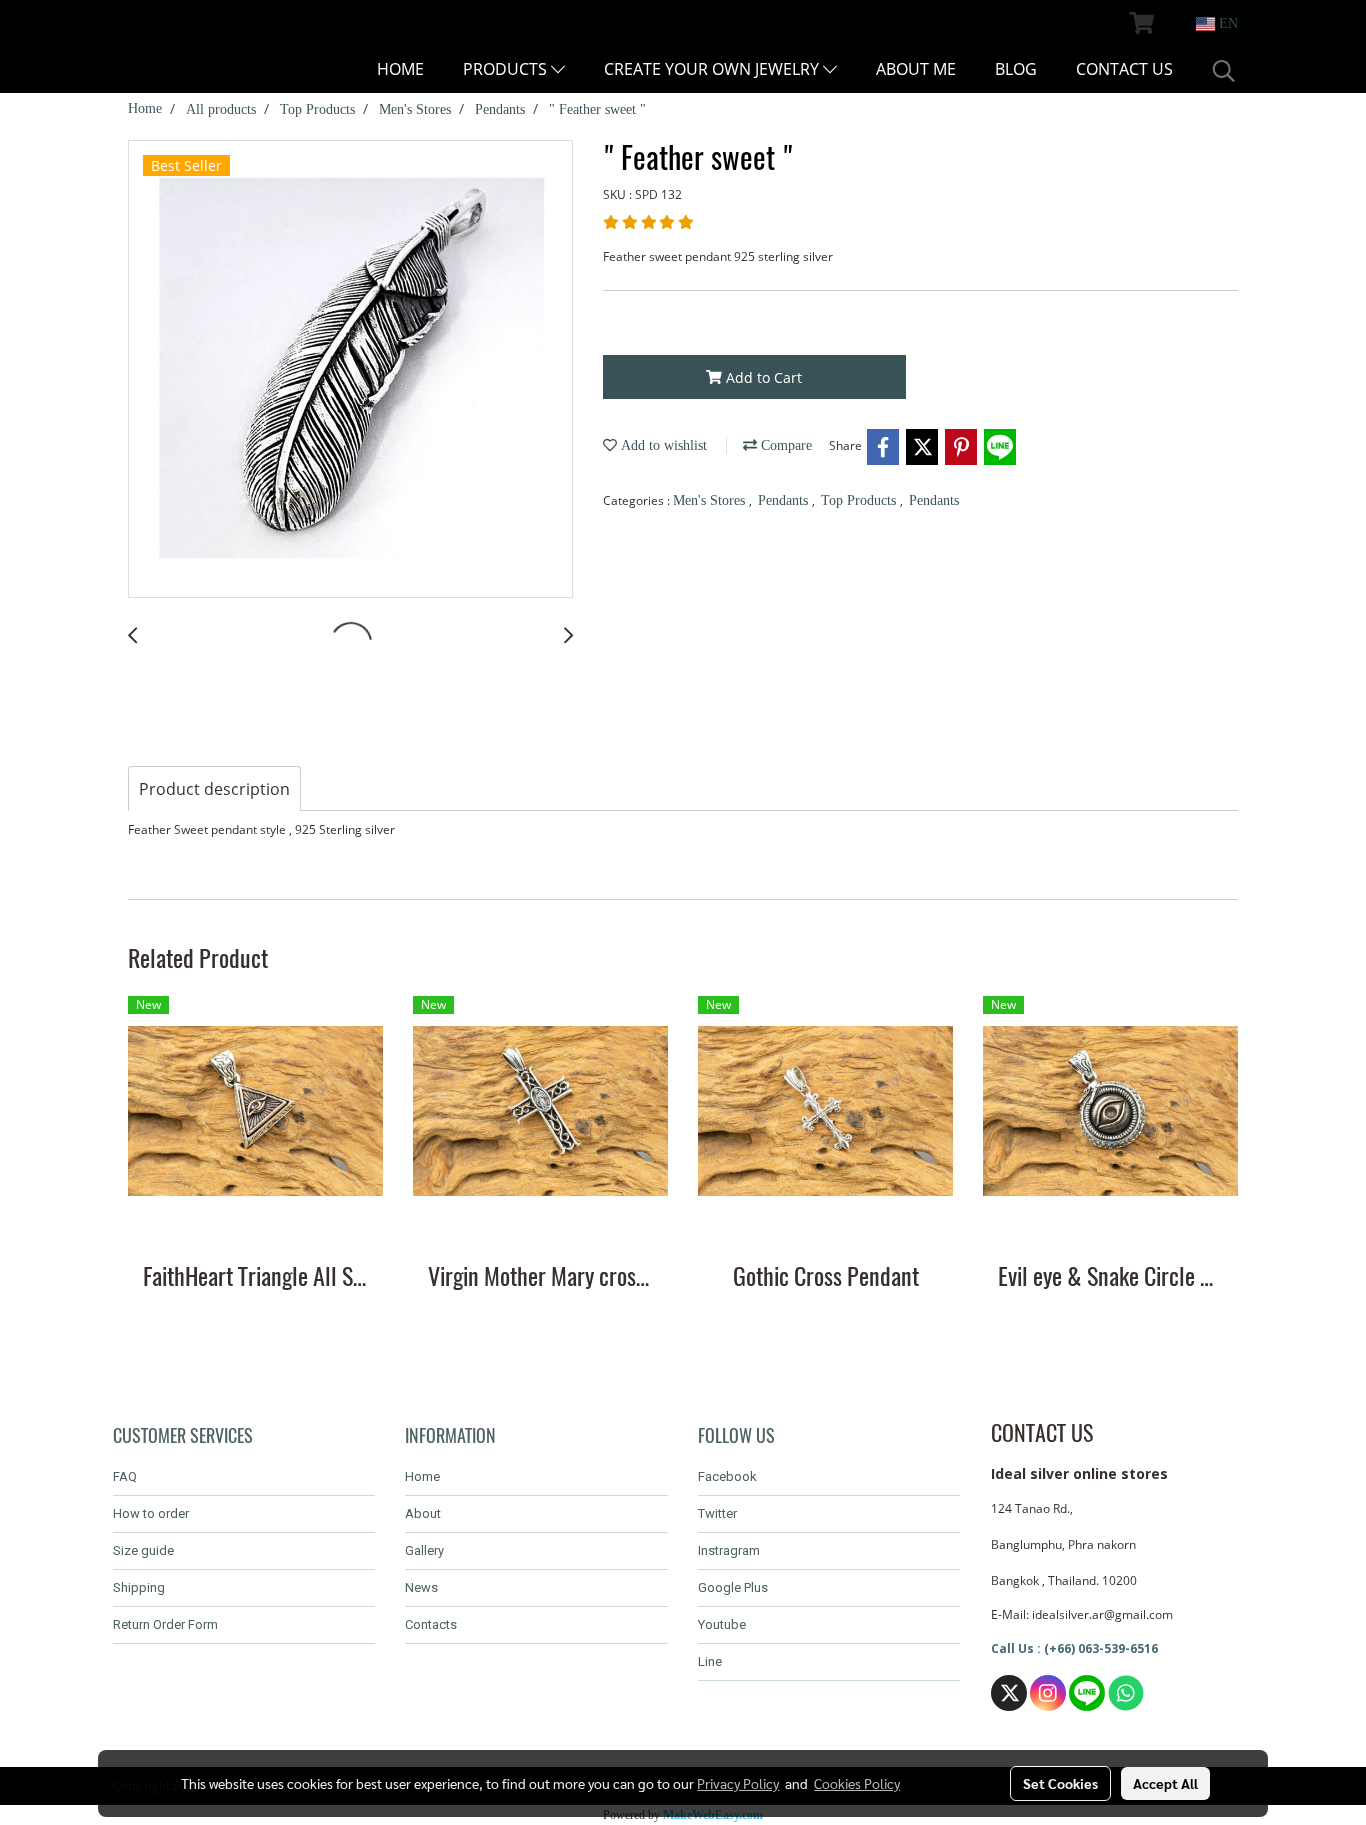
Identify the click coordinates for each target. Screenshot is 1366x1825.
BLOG (1016, 69)
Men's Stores (711, 500)
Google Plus (733, 1587)
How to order (151, 1513)
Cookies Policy (857, 1783)
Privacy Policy (738, 1783)
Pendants (785, 500)
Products (507, 69)
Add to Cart (762, 377)
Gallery (424, 1550)
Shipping (139, 1587)
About (423, 1513)
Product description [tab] (214, 789)
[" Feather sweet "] (350, 370)
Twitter (717, 1513)
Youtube (722, 1624)
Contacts (431, 1624)
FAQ (125, 1476)
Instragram (729, 1550)
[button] (1224, 71)
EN (1226, 23)
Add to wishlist (662, 445)
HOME (400, 69)
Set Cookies (1060, 1783)
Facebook (727, 1476)
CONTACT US (1124, 69)
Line (710, 1661)
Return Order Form (165, 1624)
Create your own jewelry (713, 69)
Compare (784, 445)
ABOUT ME (916, 69)
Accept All (1165, 1783)
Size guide (143, 1550)
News (421, 1587)
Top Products (860, 500)
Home (422, 1476)
